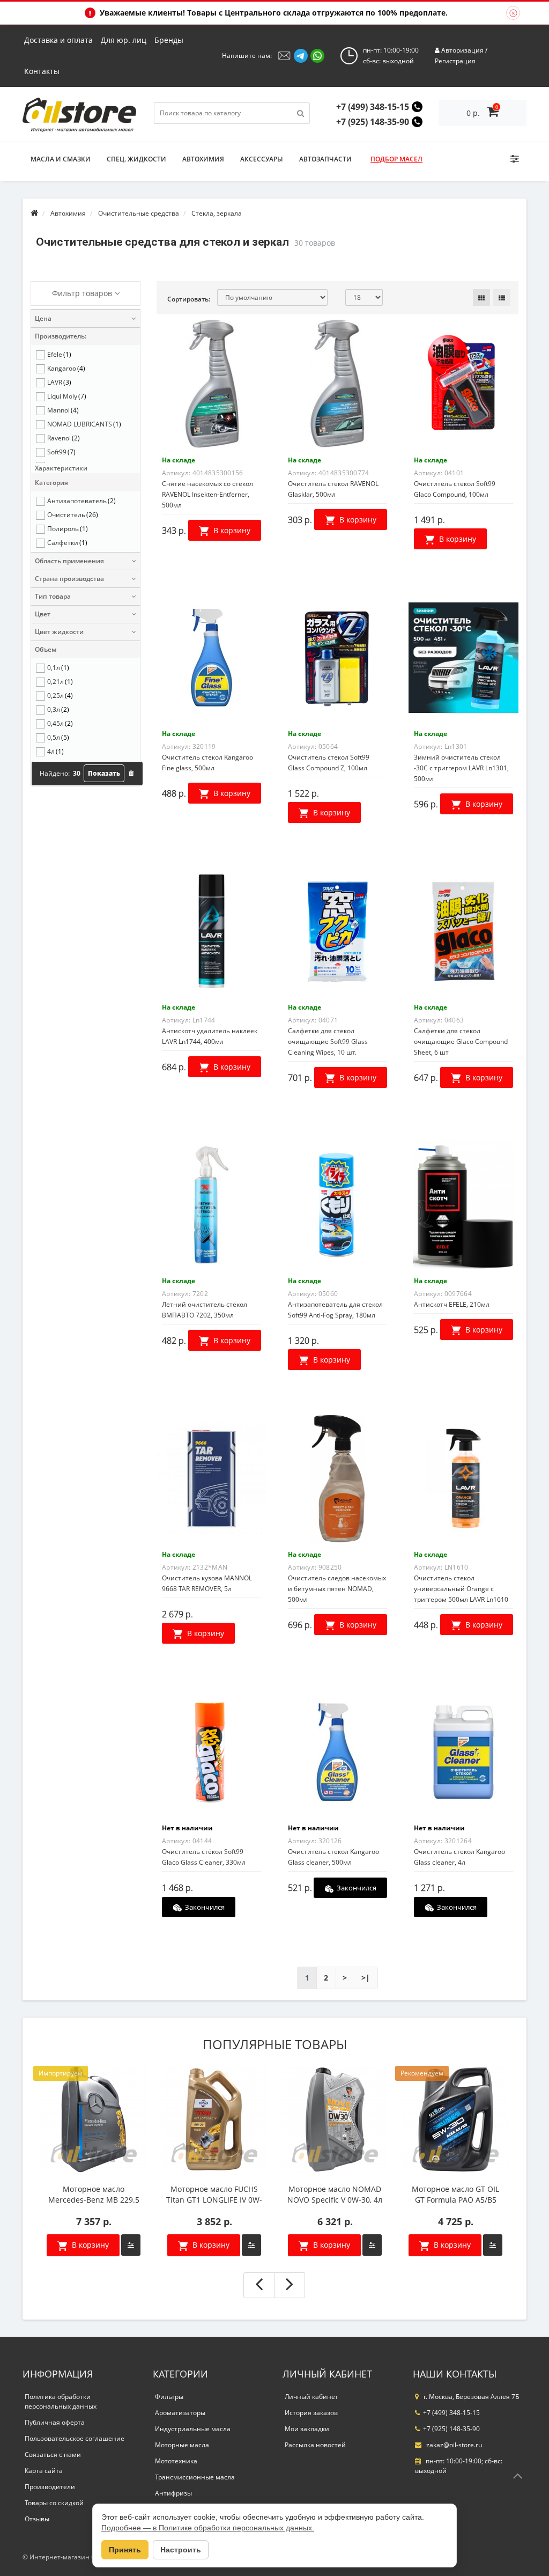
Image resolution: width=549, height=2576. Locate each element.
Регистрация (455, 61)
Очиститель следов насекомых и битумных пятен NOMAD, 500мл (337, 1589)
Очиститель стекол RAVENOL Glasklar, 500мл (333, 489)
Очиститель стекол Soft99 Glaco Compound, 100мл (455, 489)
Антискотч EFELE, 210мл (452, 1304)
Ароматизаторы (180, 2413)
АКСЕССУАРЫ (262, 159)
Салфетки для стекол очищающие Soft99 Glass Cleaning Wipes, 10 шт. (328, 1042)
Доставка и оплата (58, 40)
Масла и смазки (61, 159)
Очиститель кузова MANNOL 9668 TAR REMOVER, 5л (207, 1583)
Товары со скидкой (54, 2503)
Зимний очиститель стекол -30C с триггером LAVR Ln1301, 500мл (461, 768)
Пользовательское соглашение (75, 2438)
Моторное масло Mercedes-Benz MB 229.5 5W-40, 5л (94, 2195)
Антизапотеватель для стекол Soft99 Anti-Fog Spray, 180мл (335, 1310)
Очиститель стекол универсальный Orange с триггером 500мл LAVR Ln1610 (461, 1589)
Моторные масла (182, 2445)
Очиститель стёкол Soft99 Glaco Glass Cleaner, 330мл (204, 1857)
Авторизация (462, 50)
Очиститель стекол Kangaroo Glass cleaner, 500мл (333, 1857)
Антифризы (173, 2493)
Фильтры (169, 2397)
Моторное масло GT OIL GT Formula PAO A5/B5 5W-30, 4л (455, 2195)
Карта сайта (44, 2471)
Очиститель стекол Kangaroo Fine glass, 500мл (207, 763)
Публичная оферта (55, 2422)
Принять (125, 2550)
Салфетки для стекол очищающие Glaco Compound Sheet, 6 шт (461, 1042)
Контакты (42, 71)
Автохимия (68, 213)
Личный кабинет (311, 2397)
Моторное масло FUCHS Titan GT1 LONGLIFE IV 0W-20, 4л (214, 2195)
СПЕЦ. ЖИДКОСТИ (136, 159)
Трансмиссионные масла (195, 2477)
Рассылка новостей (315, 2445)
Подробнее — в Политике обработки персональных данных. (208, 2528)
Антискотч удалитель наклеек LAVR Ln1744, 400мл (210, 1036)
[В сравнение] (131, 2245)
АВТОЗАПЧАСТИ (325, 159)
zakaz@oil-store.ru (453, 2445)
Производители (50, 2487)
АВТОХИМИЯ (203, 159)
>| (366, 1978)
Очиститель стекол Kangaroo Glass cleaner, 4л (459, 1857)
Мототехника (176, 2461)
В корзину (89, 2245)
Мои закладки (307, 2429)
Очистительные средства (139, 213)
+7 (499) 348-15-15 (373, 107)
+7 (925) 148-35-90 (373, 122)
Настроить (181, 2550)
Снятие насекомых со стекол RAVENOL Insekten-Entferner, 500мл (207, 494)
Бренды (169, 40)
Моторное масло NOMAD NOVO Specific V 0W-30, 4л (335, 2194)
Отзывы (37, 2519)
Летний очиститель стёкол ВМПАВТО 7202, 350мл (205, 1310)
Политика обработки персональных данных (61, 2401)
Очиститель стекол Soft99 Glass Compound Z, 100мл (329, 763)
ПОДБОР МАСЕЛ (396, 159)
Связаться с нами (53, 2454)
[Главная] (34, 213)
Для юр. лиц (124, 40)
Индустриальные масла (193, 2429)
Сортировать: (189, 299)
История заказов (311, 2413)
